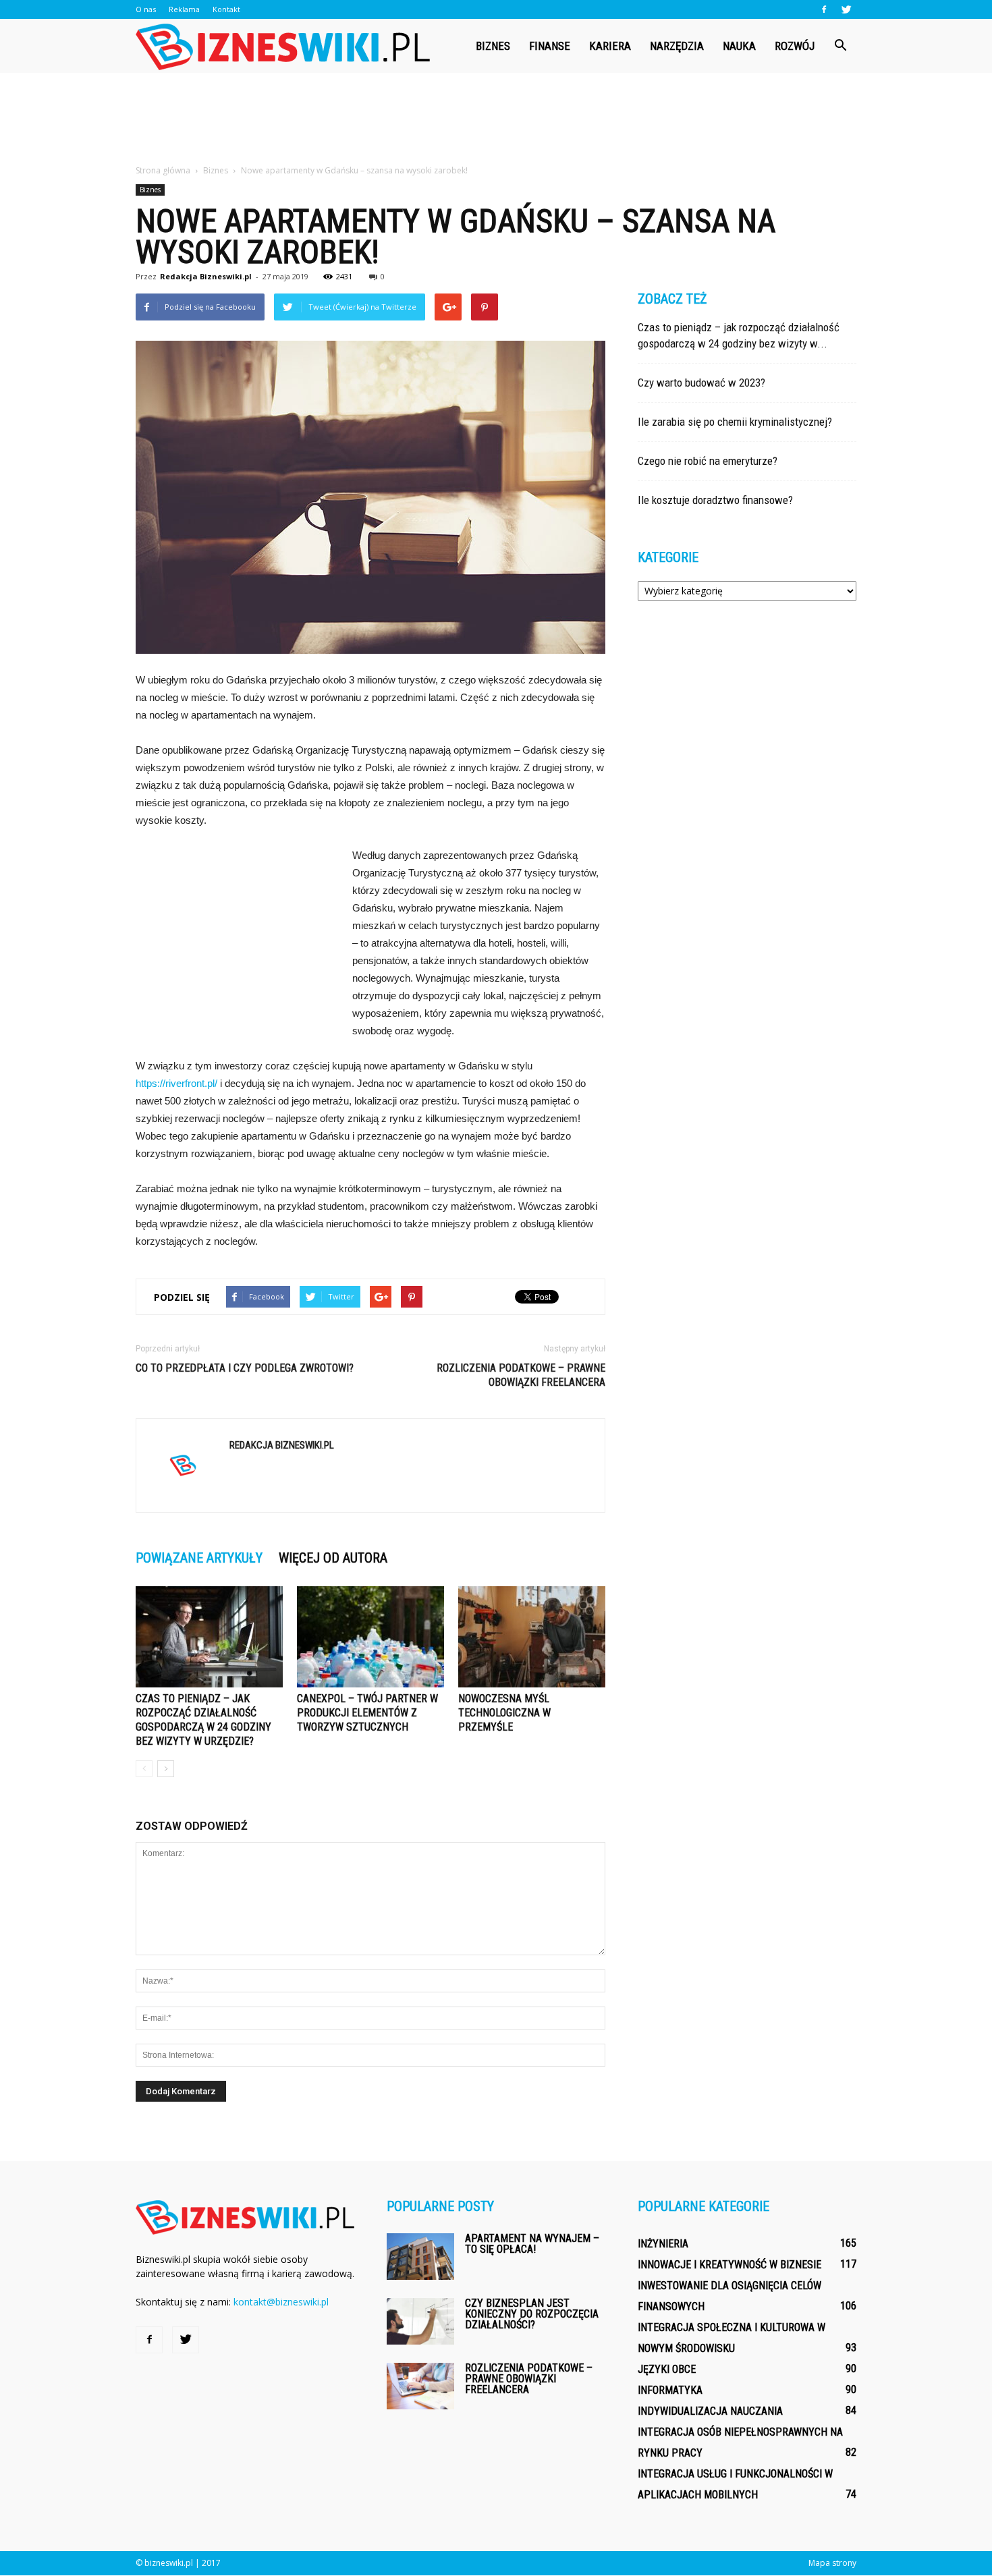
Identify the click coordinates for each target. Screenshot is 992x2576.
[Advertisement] (496, 119)
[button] (840, 46)
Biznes (493, 46)
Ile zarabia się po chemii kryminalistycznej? (735, 422)
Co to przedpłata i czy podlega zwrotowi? (245, 1368)
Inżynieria (663, 2244)
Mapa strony (832, 2563)
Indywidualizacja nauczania (710, 2411)
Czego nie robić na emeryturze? (708, 461)
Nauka (739, 46)
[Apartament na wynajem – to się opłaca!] (420, 2257)
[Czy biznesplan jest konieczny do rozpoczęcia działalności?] (420, 2321)
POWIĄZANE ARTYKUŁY (199, 1558)
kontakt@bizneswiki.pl (281, 2302)
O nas (146, 9)
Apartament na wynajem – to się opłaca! (532, 2244)
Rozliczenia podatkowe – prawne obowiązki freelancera (521, 1375)
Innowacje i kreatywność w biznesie (729, 2265)
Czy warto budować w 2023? (701, 383)
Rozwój (795, 46)
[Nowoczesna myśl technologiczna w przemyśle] (532, 1637)
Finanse (550, 46)
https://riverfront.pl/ (176, 1083)
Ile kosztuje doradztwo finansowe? (715, 500)
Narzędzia (677, 46)
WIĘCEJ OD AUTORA (333, 1558)
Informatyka (670, 2390)
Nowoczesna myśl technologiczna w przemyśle (504, 1713)
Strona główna (163, 170)
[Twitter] (846, 9)
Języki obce (667, 2369)
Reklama (184, 9)
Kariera (610, 46)
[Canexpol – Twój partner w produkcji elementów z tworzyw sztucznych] (370, 1637)
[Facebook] (824, 9)
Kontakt (226, 9)
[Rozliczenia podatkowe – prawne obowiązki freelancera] (420, 2386)
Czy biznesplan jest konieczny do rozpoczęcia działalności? (532, 2314)
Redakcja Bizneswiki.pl (206, 276)
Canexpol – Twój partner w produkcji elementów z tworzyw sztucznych (367, 1713)
